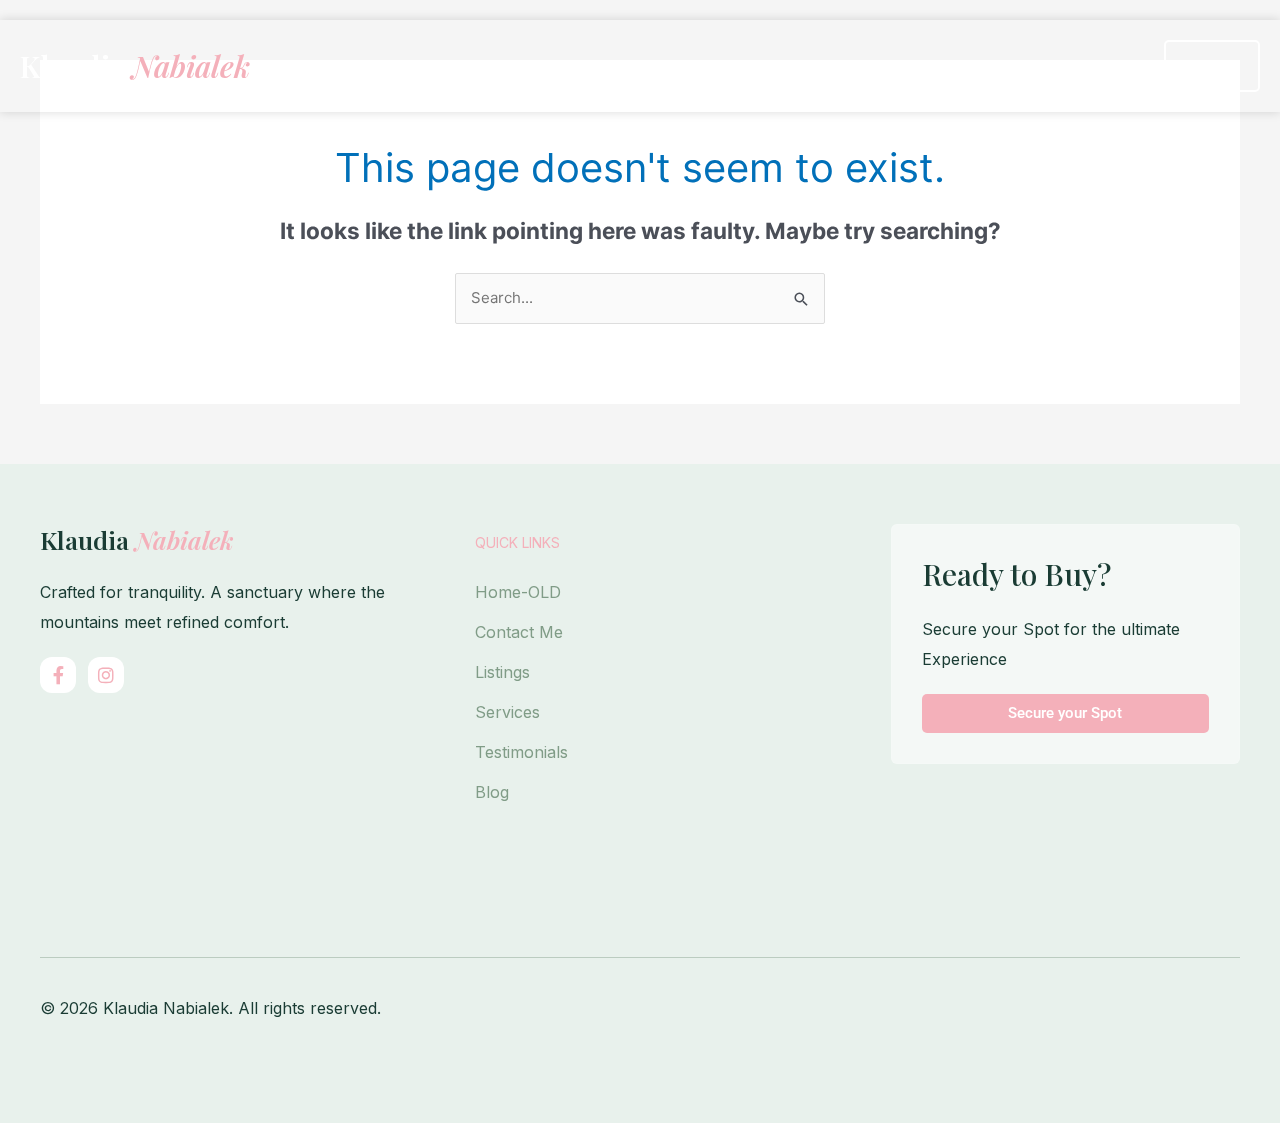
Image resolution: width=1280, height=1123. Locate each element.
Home (585, 66)
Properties (697, 66)
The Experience (867, 66)
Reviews (1010, 66)
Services (507, 712)
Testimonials (521, 752)
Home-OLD (518, 592)
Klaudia (135, 66)
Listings (502, 672)
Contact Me (519, 632)
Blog (492, 792)
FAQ (1108, 66)
